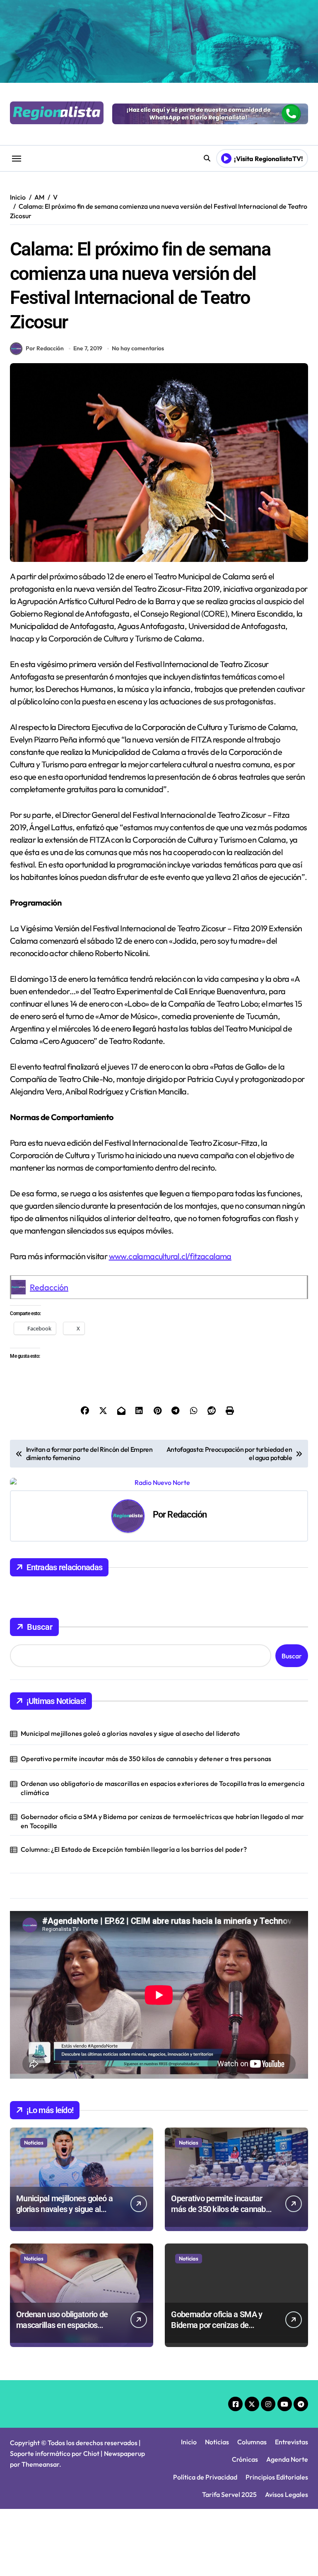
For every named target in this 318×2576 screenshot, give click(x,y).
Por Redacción (45, 348)
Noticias (34, 2142)
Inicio (189, 2442)
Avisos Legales (287, 2494)
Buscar (40, 1627)
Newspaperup (124, 2453)
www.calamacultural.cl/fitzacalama (170, 1256)
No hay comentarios (138, 348)
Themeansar (40, 2464)
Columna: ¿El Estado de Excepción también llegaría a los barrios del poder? (134, 1849)
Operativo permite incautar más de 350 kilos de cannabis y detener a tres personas (146, 1759)
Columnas (252, 2442)
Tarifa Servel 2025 (229, 2494)
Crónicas (245, 2459)
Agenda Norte (287, 2459)
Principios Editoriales (277, 2477)
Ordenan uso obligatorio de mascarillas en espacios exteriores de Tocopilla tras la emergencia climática (163, 1788)
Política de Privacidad (205, 2477)
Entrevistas (291, 2442)
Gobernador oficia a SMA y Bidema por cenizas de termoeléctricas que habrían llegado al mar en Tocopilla (162, 1821)
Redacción (49, 1287)
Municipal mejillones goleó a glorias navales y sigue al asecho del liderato (130, 1733)
